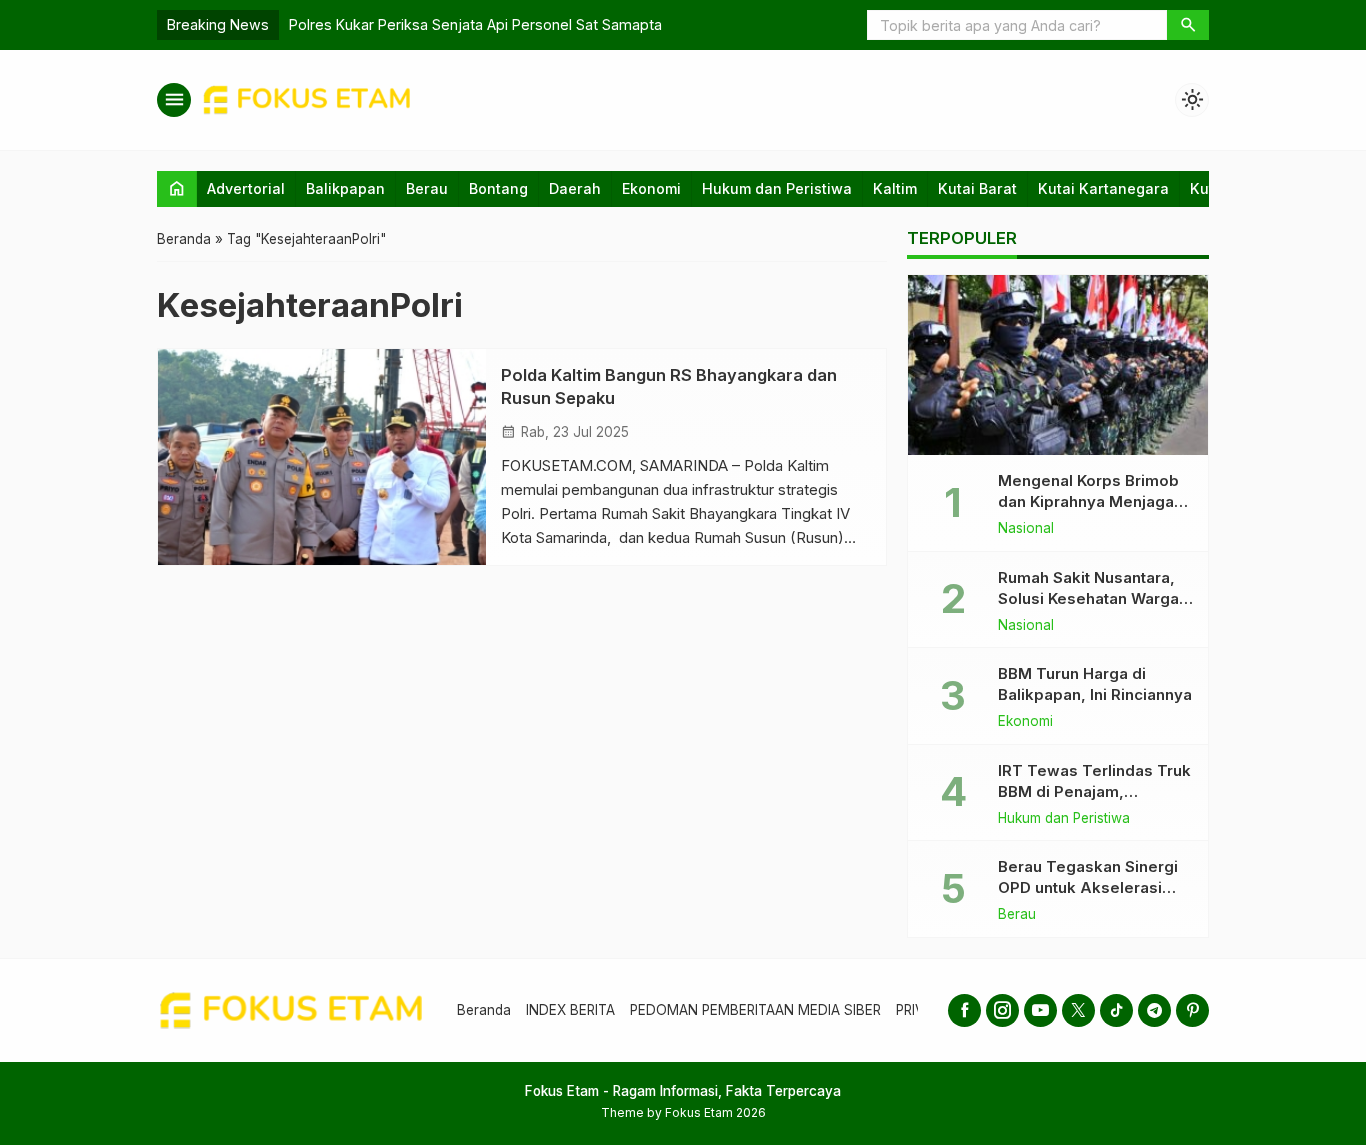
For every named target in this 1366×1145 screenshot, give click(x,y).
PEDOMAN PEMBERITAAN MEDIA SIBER (755, 1010)
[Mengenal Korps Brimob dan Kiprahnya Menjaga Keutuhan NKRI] (1058, 365)
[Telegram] (1154, 1010)
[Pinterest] (1192, 1010)
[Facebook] (964, 1010)
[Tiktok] (1116, 1010)
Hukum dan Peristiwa (777, 188)
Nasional (1026, 529)
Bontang (498, 188)
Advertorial (246, 188)
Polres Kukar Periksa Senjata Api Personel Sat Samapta (475, 24)
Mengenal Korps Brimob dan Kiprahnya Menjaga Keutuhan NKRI (1088, 501)
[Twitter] (1078, 1010)
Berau (427, 188)
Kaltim (895, 188)
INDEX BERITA (570, 1010)
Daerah (575, 188)
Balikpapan (345, 188)
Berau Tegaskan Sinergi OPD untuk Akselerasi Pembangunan (1088, 887)
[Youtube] (1040, 1010)
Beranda (484, 1010)
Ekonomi (651, 188)
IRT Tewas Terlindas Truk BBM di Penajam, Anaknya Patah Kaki (1094, 791)
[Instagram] (1002, 1010)
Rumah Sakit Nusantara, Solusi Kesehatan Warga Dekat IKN (1088, 598)
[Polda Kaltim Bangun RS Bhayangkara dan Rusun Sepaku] (322, 457)
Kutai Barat (977, 188)
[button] (1188, 25)
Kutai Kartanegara (1103, 188)
